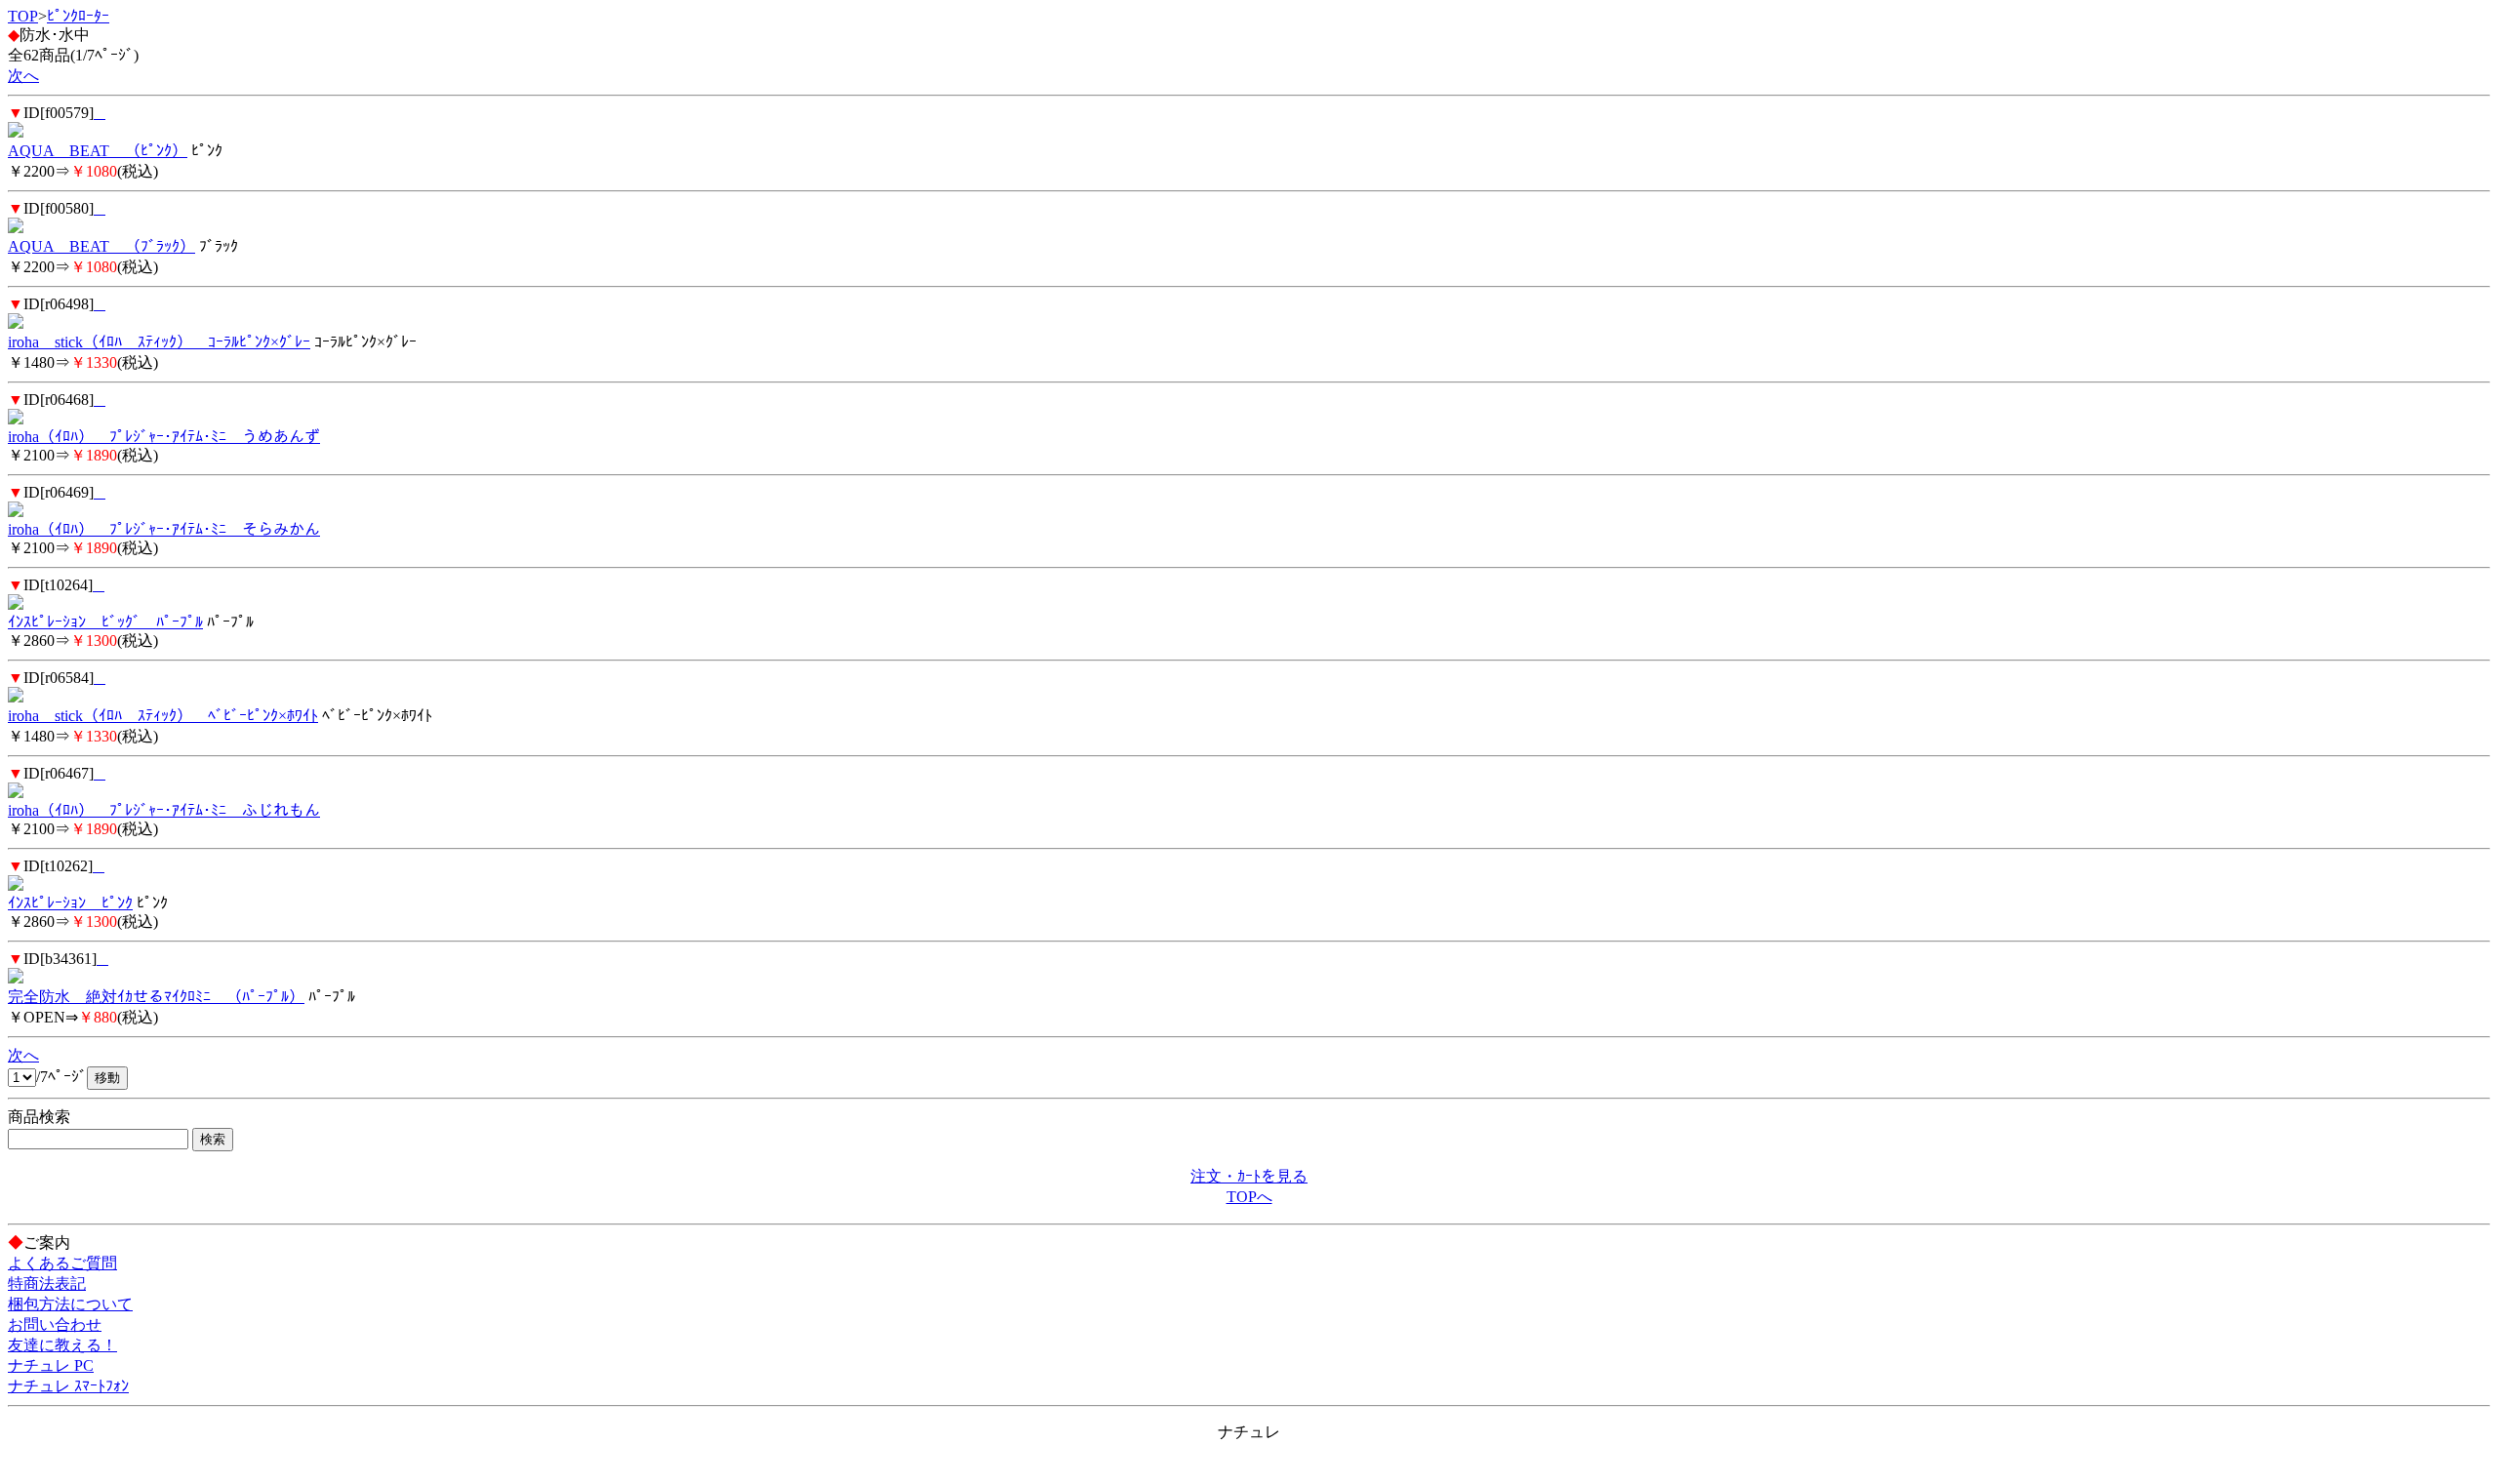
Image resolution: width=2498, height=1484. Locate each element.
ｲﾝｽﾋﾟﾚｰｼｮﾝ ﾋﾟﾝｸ (70, 903)
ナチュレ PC (51, 1365)
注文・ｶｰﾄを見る (1249, 1176)
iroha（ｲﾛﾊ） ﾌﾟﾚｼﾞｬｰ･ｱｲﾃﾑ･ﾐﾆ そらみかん (164, 529)
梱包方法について (70, 1304)
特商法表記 (47, 1283)
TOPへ (1249, 1197)
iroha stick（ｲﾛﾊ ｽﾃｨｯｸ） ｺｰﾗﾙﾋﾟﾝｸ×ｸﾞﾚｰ (159, 342)
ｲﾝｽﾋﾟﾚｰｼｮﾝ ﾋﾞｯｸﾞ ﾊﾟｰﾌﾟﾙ (105, 622)
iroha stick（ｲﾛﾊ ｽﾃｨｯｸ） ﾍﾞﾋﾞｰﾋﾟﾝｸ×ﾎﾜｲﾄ (163, 716)
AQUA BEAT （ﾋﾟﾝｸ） (98, 151)
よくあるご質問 (62, 1263)
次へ (23, 76)
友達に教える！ (62, 1345)
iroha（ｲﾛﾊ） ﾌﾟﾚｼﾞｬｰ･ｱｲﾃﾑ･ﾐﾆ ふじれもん (164, 810)
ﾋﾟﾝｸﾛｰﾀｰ (78, 16)
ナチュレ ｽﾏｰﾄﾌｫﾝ (68, 1386)
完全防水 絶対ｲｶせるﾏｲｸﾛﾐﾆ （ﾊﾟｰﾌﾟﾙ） (156, 997)
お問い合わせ (55, 1324)
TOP (23, 16)
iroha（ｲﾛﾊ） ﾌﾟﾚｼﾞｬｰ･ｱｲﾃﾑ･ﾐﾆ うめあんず (164, 437)
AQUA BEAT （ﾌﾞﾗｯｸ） (101, 246)
